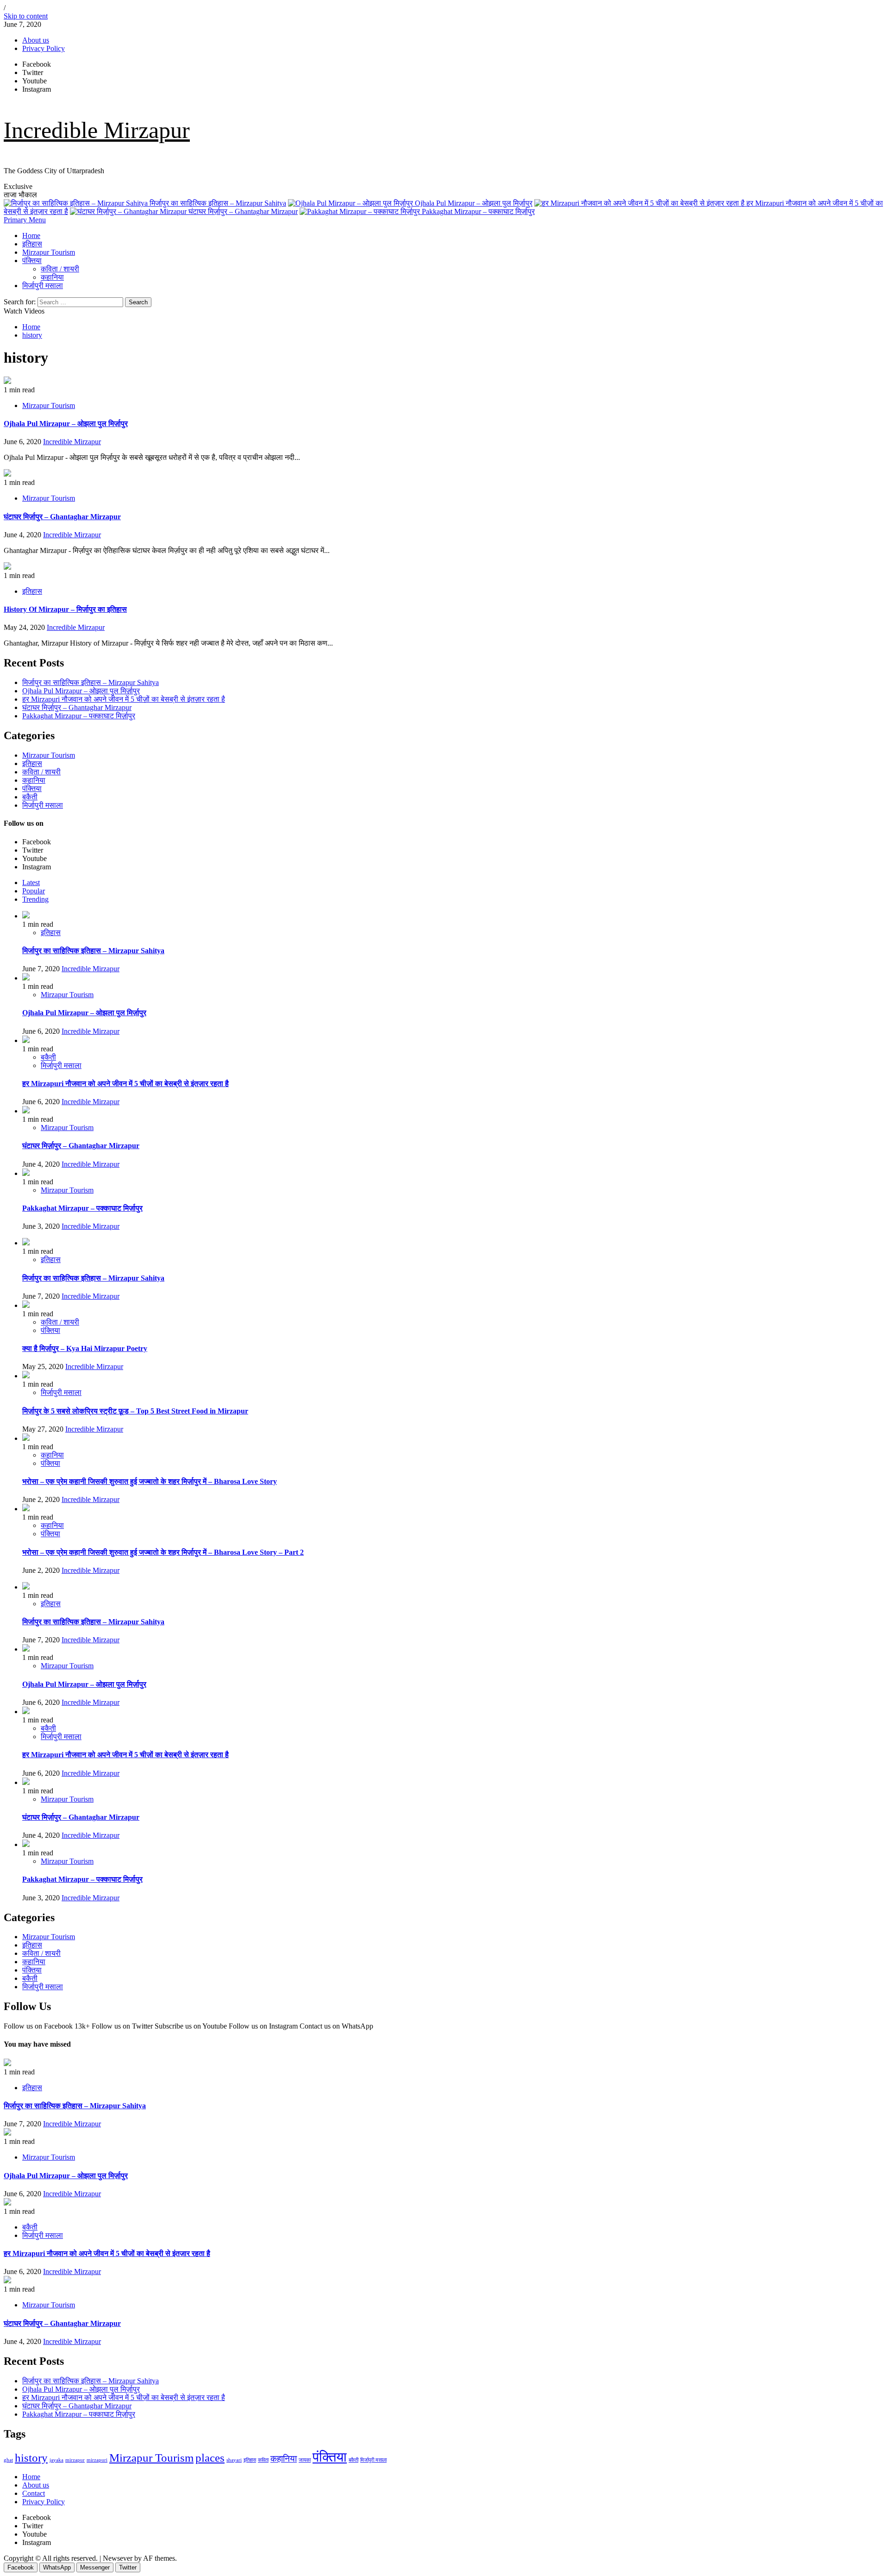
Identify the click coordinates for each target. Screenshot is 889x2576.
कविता (263, 2460)
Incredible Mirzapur (97, 130)
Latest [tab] (31, 883)
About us (36, 40)
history (31, 2458)
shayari (234, 2460)
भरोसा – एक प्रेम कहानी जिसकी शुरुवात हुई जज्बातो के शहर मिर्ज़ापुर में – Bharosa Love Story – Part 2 (163, 1552)
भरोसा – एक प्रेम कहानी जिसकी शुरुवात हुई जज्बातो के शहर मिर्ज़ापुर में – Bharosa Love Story (150, 1481)
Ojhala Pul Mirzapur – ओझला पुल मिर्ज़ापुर (473, 203)
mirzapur (75, 2460)
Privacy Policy (44, 48)
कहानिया (52, 277)
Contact (34, 2493)
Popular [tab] (34, 891)
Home (31, 236)
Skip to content (26, 16)
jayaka (56, 2460)
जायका (305, 2460)
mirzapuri (97, 2460)
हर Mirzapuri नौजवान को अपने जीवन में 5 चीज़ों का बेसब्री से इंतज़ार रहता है (124, 699)
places (210, 2458)
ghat (8, 2460)
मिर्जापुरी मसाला (43, 286)
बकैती (30, 797)
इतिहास (32, 244)
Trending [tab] (35, 899)
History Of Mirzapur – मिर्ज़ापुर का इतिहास (65, 609)
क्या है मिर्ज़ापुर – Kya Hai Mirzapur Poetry (85, 1348)
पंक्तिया (32, 261)
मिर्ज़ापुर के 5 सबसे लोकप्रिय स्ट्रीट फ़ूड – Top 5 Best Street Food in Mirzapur (135, 1411)
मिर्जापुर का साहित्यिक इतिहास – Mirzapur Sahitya (217, 203)
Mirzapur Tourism (49, 252)
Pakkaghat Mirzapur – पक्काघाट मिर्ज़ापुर (477, 211)
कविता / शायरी (60, 269)
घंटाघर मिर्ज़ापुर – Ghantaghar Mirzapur (242, 211)
